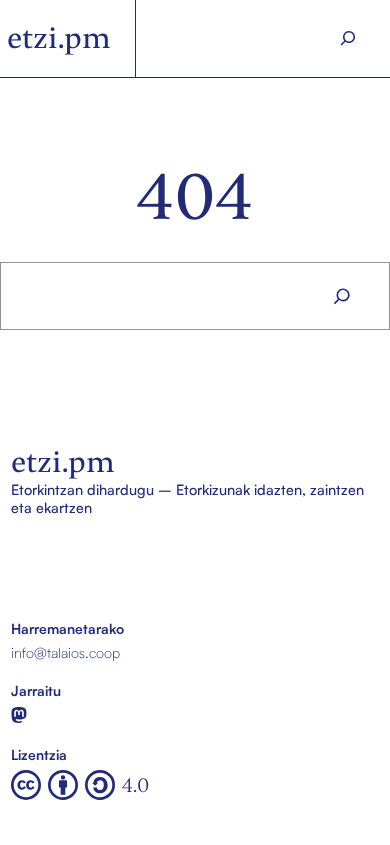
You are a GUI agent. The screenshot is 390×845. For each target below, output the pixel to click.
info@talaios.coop (65, 652)
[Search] (348, 38)
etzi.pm (59, 38)
